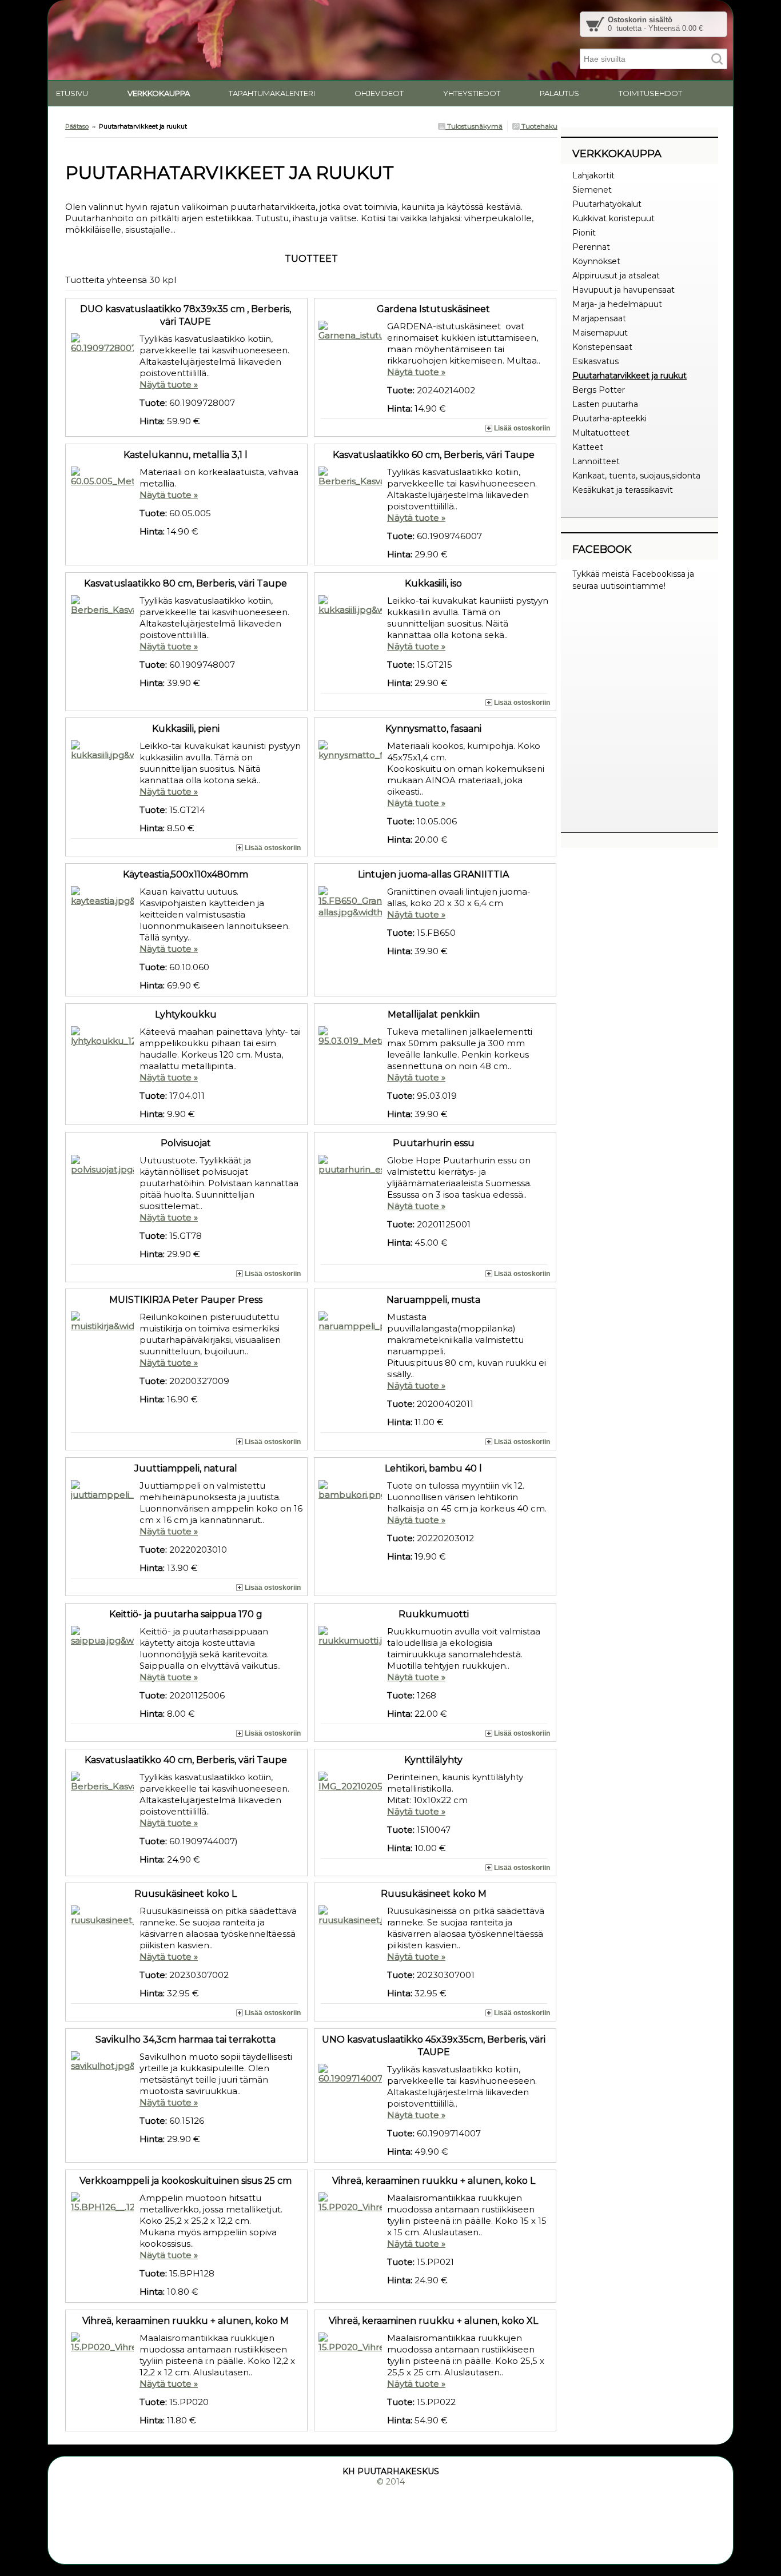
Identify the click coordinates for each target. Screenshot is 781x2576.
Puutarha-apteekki (609, 418)
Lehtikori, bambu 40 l (433, 1468)
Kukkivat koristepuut (613, 218)
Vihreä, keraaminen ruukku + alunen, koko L (434, 2181)
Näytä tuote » (169, 384)
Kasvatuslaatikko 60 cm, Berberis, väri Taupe (434, 455)
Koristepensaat (602, 347)
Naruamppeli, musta (433, 1300)
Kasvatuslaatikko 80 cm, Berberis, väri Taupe (186, 583)
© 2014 (391, 2482)
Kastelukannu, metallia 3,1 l (186, 455)
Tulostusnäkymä (474, 126)
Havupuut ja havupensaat (623, 290)
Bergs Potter (599, 390)
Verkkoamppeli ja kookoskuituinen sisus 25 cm (186, 2181)
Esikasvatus (595, 361)
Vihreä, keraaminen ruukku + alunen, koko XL (433, 2321)
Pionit (584, 233)
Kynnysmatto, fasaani (433, 729)
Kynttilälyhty (433, 1760)
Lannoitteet (596, 461)
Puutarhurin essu (434, 1143)
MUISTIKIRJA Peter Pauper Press (186, 1300)
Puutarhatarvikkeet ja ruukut (629, 376)
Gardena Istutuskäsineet (433, 309)
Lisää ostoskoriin (522, 428)
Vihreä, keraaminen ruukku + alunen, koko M (186, 2321)
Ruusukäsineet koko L (186, 1894)
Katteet (588, 447)
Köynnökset (596, 261)
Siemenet (592, 190)
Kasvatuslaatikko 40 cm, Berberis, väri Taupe (186, 1760)
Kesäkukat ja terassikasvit (623, 490)
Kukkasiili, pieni (186, 729)
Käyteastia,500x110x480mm (186, 874)
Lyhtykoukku (186, 1014)
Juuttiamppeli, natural (186, 1468)
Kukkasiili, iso (433, 583)
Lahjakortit (593, 176)
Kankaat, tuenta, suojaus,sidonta (636, 476)
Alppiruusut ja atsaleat (616, 276)
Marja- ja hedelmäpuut (617, 304)
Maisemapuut (600, 333)
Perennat (591, 247)
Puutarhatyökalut (607, 204)
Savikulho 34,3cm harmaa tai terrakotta (186, 2039)
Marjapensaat (599, 318)
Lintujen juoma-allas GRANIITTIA (433, 874)
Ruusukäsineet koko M (434, 1894)
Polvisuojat (186, 1143)
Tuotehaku (539, 126)
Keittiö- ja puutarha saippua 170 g (186, 1614)
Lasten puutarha (605, 404)
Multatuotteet (601, 433)
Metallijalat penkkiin (434, 1014)
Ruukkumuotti (434, 1614)
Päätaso (77, 126)
